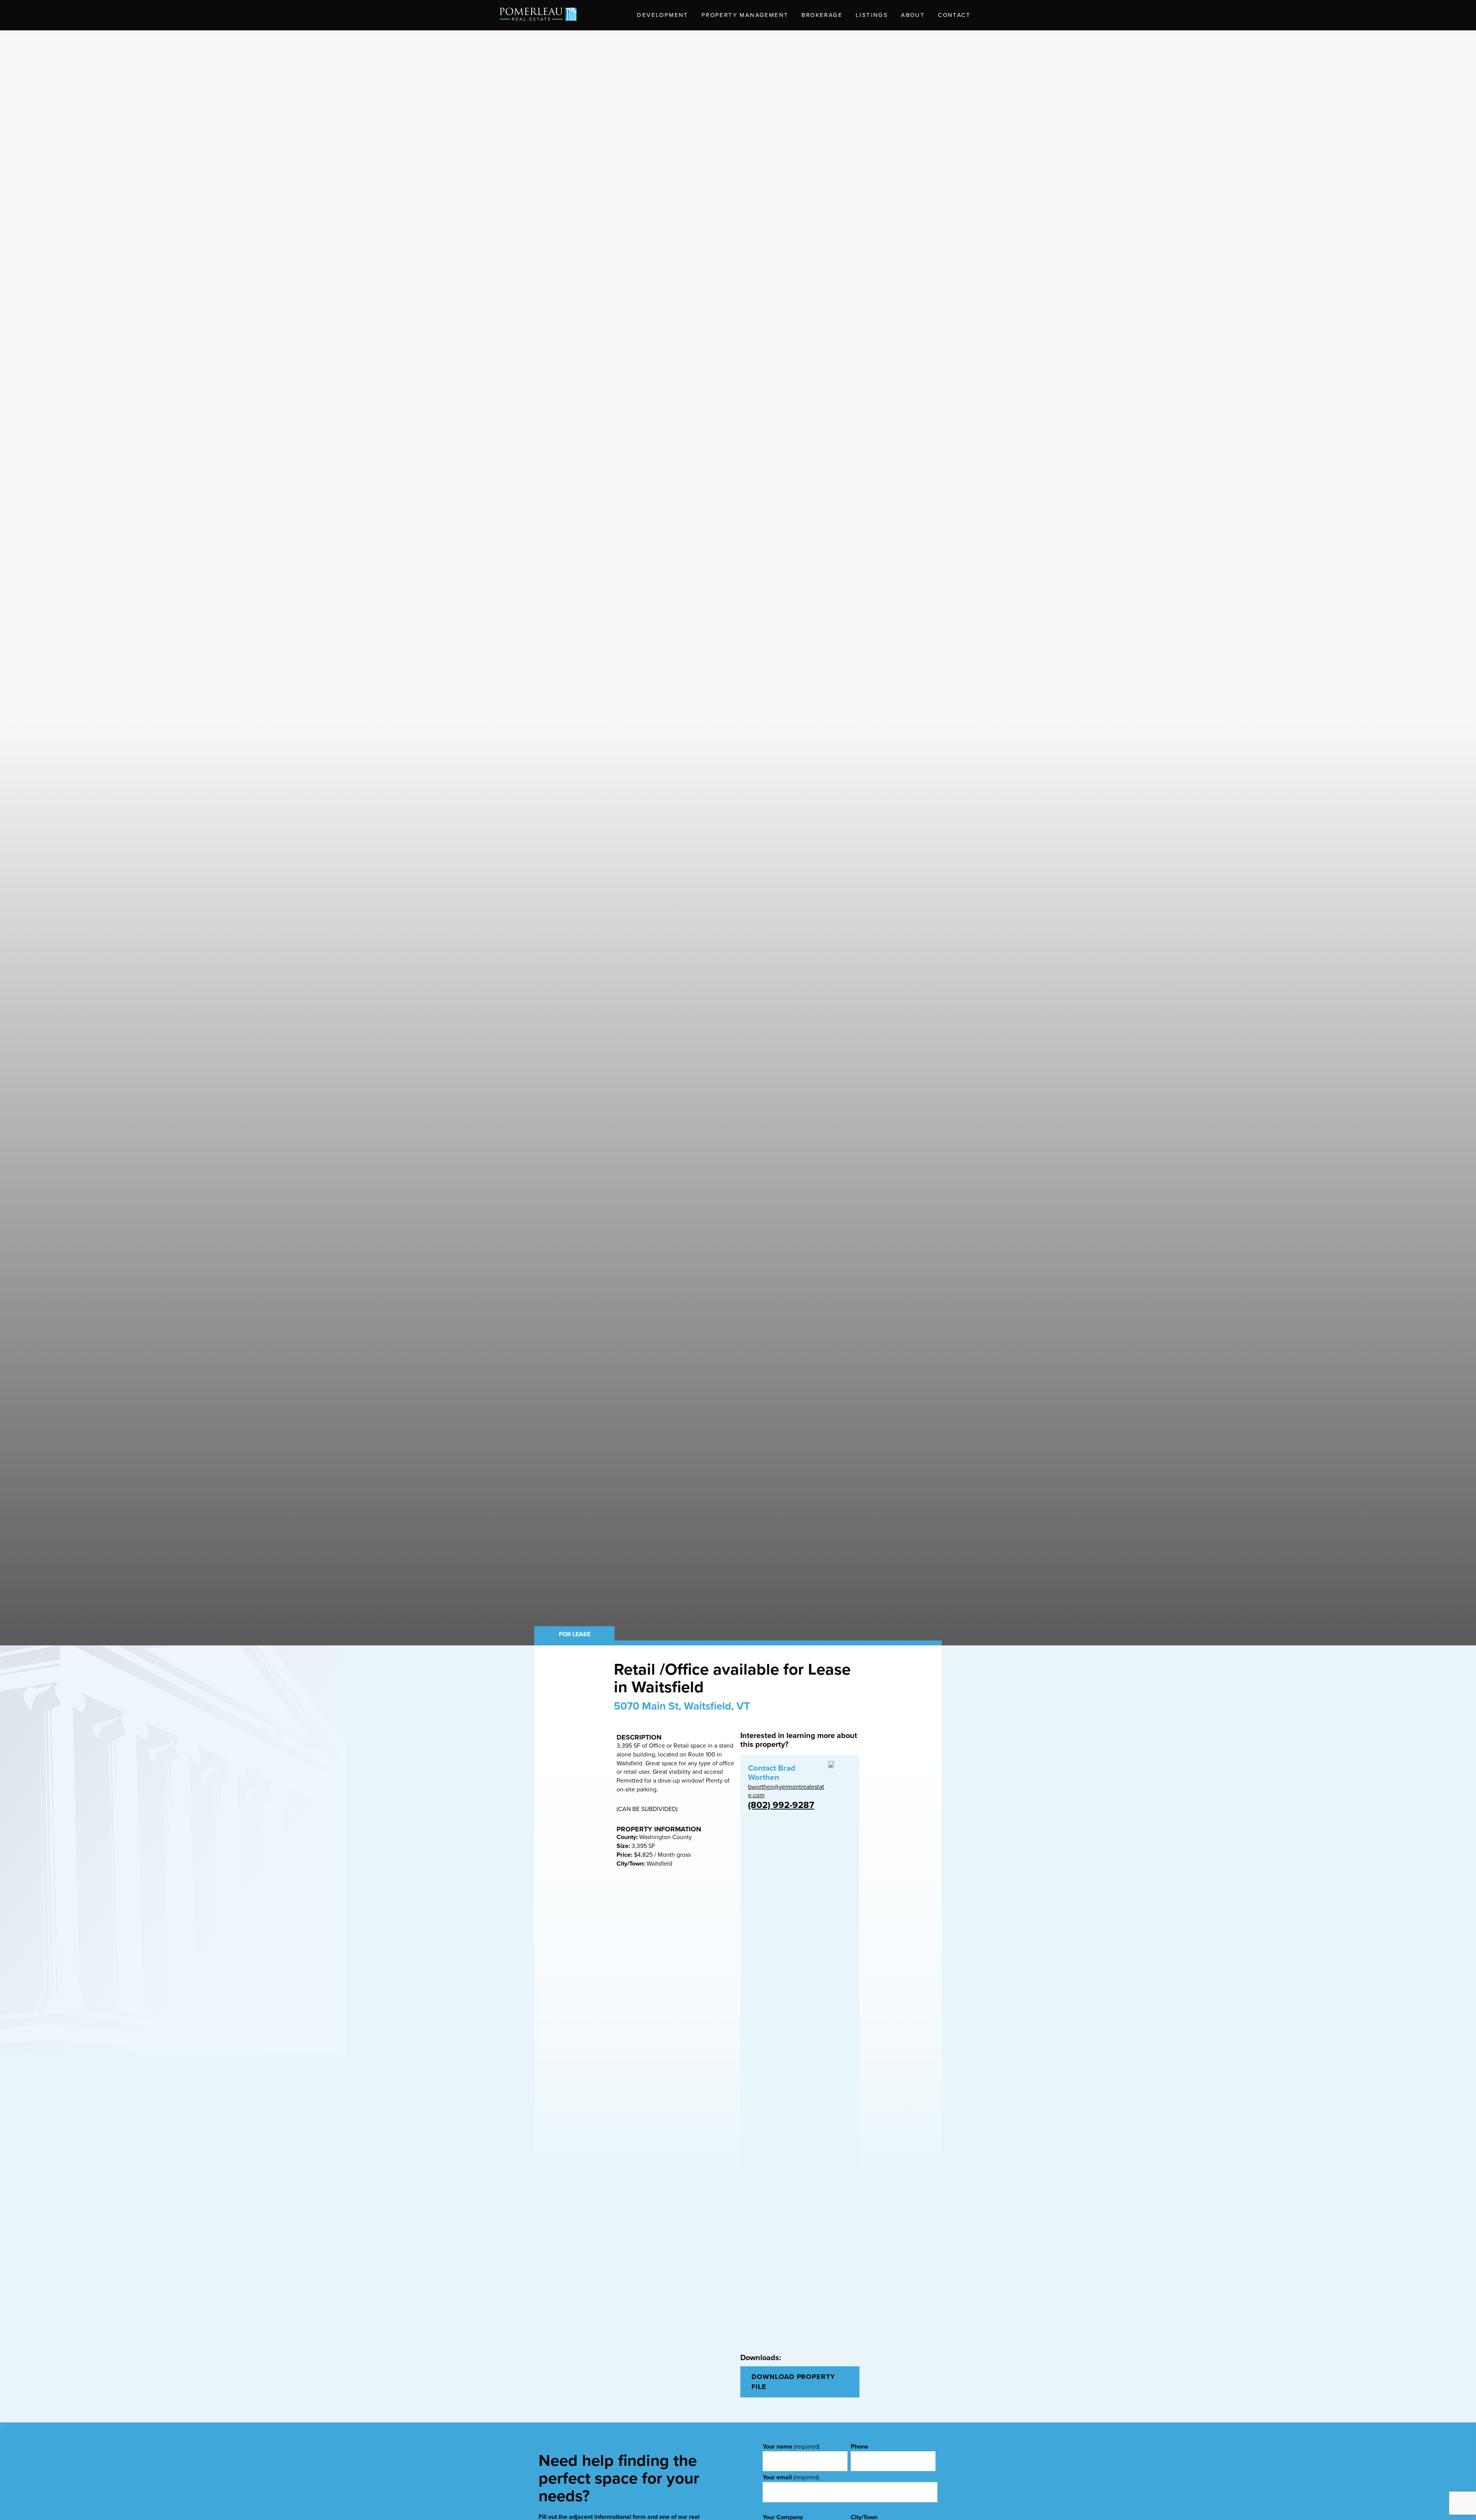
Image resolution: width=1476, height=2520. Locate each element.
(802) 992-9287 (781, 1805)
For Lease (575, 1634)
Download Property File (793, 2382)
